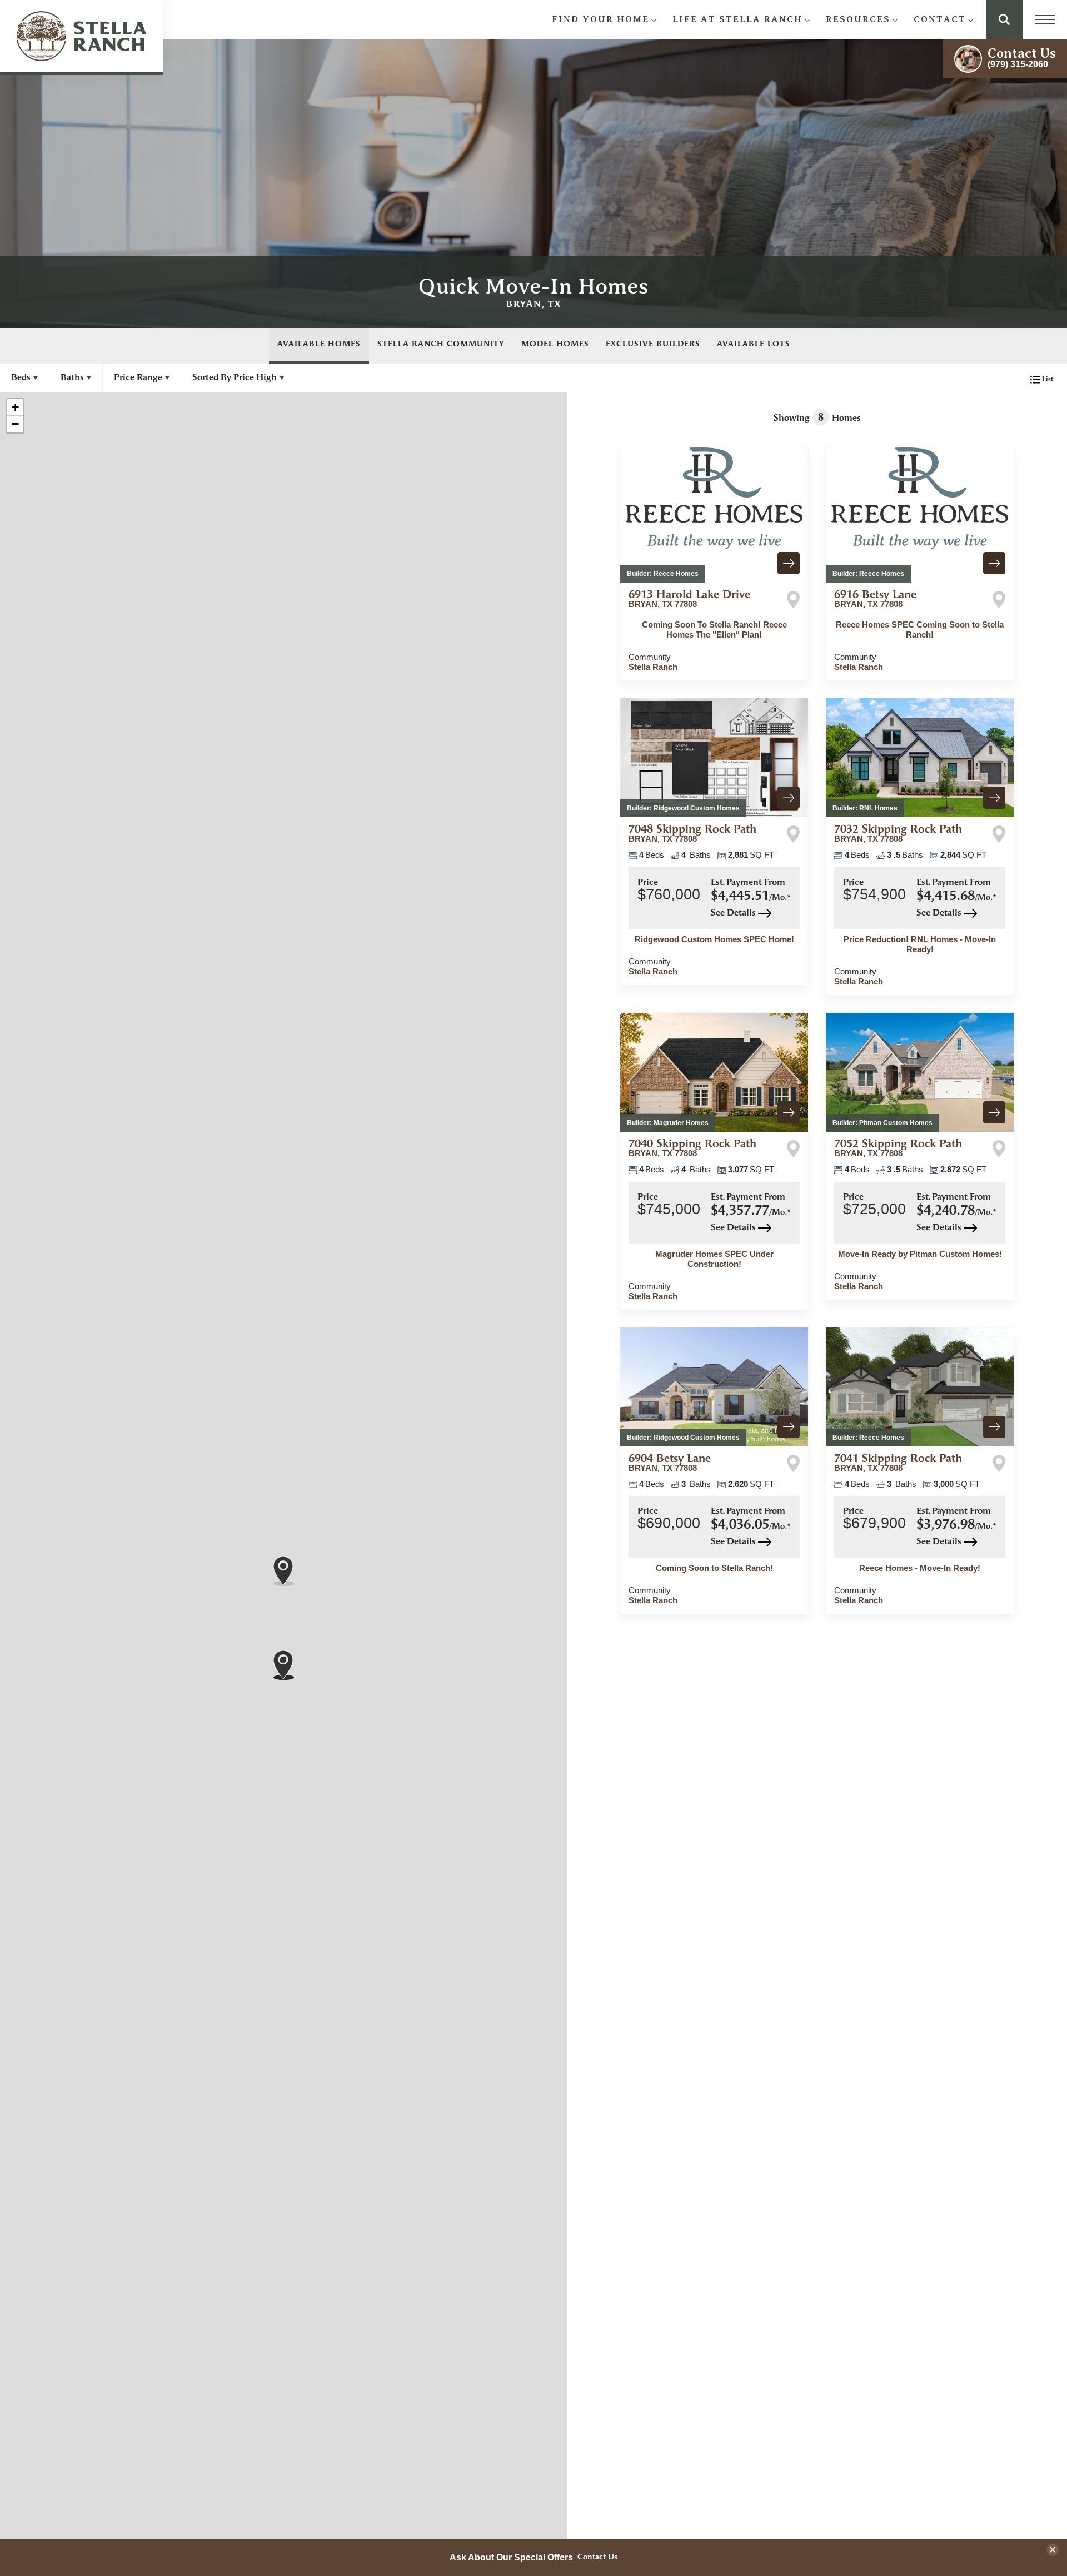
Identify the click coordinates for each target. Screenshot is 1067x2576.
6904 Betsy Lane (670, 1463)
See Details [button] (734, 913)
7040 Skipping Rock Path (692, 1148)
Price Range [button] (138, 378)
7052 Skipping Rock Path (898, 1148)
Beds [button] (21, 378)
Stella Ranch (653, 667)
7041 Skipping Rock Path (898, 1463)
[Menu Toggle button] (1045, 19)
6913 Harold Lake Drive (689, 599)
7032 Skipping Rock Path (898, 834)
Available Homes (319, 344)
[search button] (1004, 19)
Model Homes (555, 344)
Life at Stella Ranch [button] (737, 19)
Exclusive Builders (653, 344)
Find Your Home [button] (600, 19)
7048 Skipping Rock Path (692, 834)
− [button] (15, 424)
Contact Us (597, 2558)
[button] (1004, 19)
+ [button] (15, 407)
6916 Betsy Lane (875, 599)
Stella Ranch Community (441, 344)
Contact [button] (940, 19)
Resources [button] (858, 19)
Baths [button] (72, 378)
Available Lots (754, 344)
